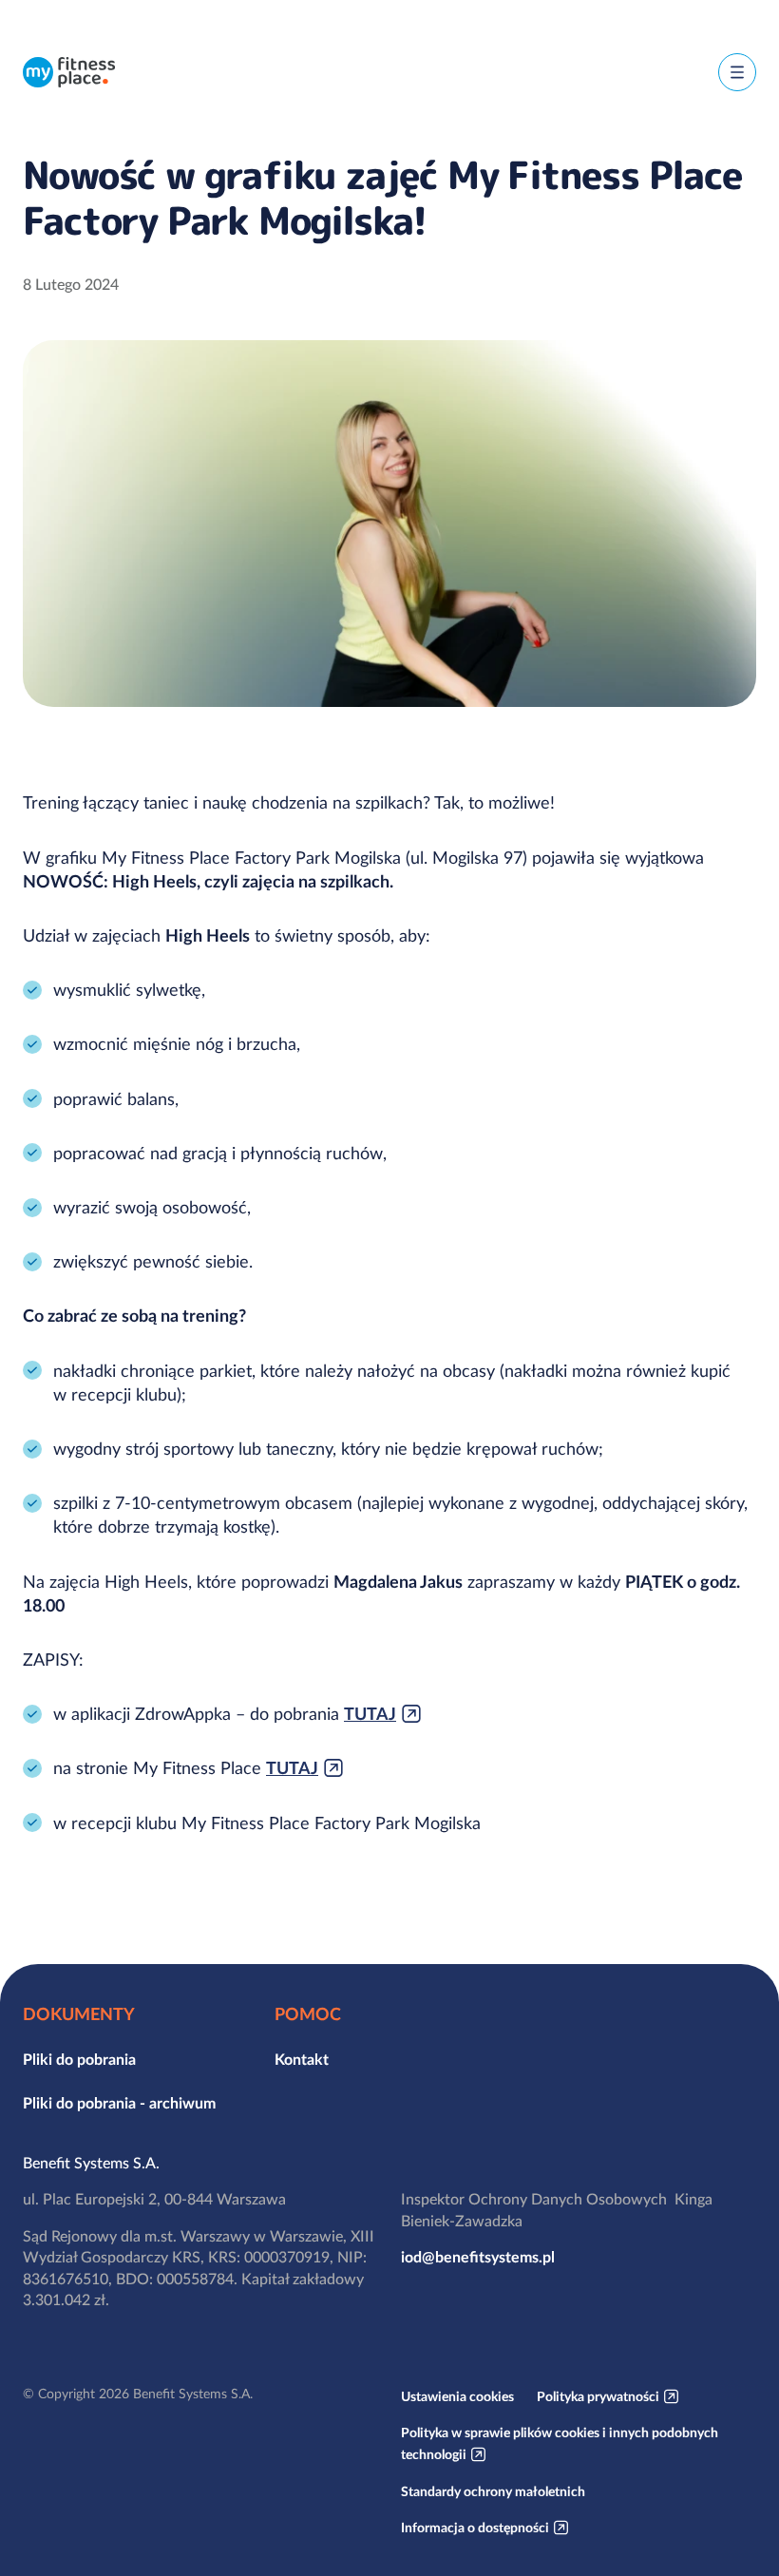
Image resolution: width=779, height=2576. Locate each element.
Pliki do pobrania (79, 2059)
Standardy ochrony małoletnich (493, 2491)
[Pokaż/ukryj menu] (737, 72)
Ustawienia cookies (457, 2396)
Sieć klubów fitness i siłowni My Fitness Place (69, 72)
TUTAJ (370, 1714)
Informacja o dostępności (475, 2528)
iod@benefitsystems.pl (478, 2257)
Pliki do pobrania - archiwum (119, 2103)
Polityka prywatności (598, 2396)
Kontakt (302, 2059)
